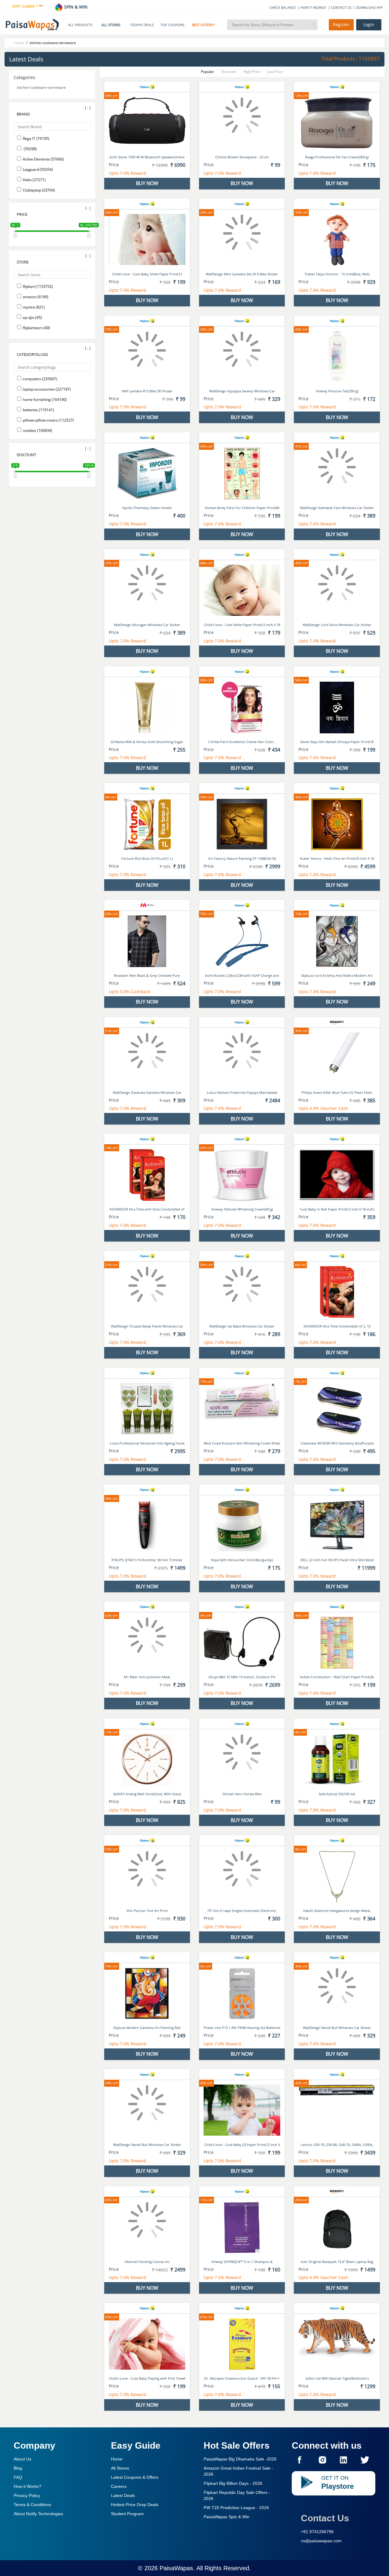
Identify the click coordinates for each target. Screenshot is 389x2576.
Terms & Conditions (32, 2505)
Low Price (275, 72)
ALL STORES (111, 25)
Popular (207, 72)
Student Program (127, 2514)
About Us (22, 2459)
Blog (18, 2468)
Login (369, 25)
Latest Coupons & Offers (135, 2477)
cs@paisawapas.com (321, 2541)
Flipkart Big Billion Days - (233, 2483)
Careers (119, 2486)
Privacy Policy (27, 2495)
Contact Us (325, 2518)
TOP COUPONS (172, 25)
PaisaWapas (176, 2568)
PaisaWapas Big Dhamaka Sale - (240, 2459)
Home (117, 2459)
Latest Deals (123, 2495)
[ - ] (88, 108)
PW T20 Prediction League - (236, 2508)
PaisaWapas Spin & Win (227, 2517)
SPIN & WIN (75, 7)
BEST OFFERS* (203, 25)
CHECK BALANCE (283, 7)
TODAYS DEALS (142, 25)
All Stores (120, 2468)
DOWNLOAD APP (369, 7)
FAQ (18, 2477)
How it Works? (28, 2486)
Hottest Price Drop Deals (135, 2505)
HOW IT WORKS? (313, 7)
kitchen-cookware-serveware (41, 87)
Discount (229, 72)
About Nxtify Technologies (38, 2514)
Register (341, 25)
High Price (252, 72)
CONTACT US (341, 7)
